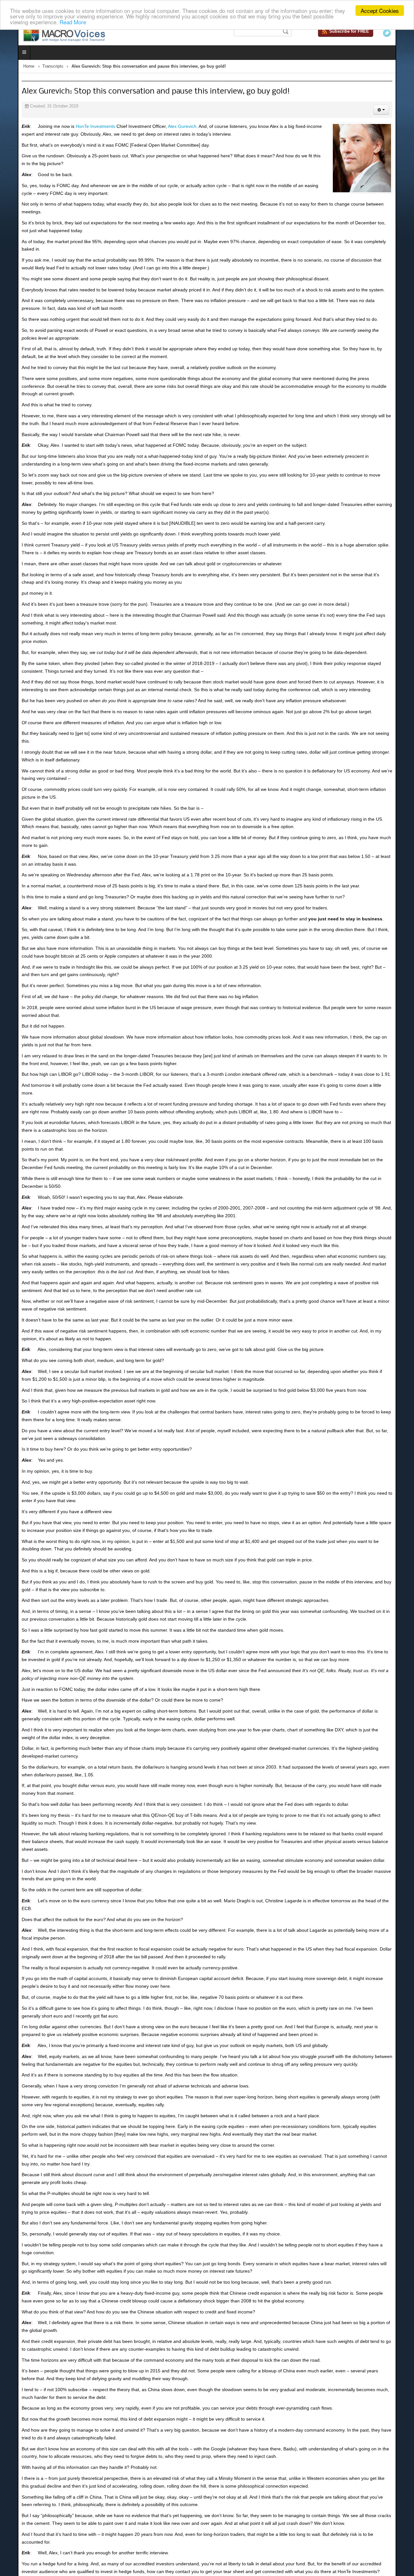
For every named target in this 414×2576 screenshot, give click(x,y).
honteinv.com (74, 2468)
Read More (73, 22)
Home (11, 68)
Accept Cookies (380, 11)
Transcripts (35, 68)
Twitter (405, 33)
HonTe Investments (78, 128)
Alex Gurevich (164, 128)
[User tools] (399, 111)
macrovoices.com (345, 2479)
